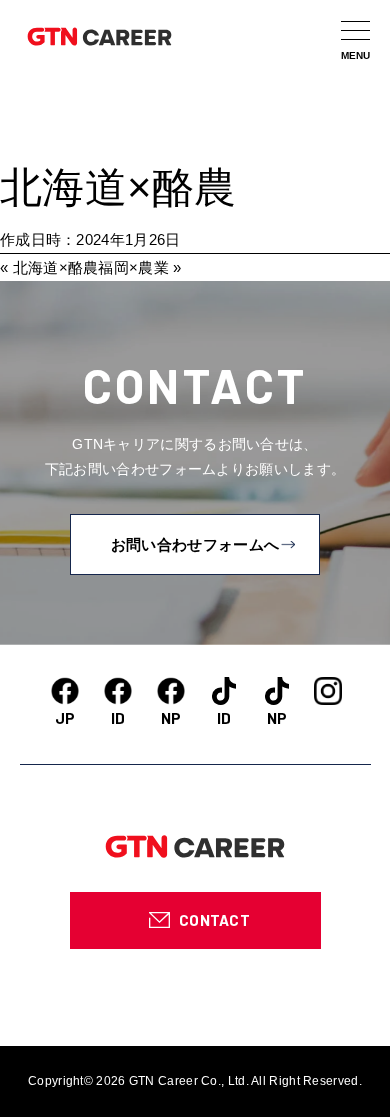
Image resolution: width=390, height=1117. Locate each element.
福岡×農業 (133, 267)
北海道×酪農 (118, 187)
